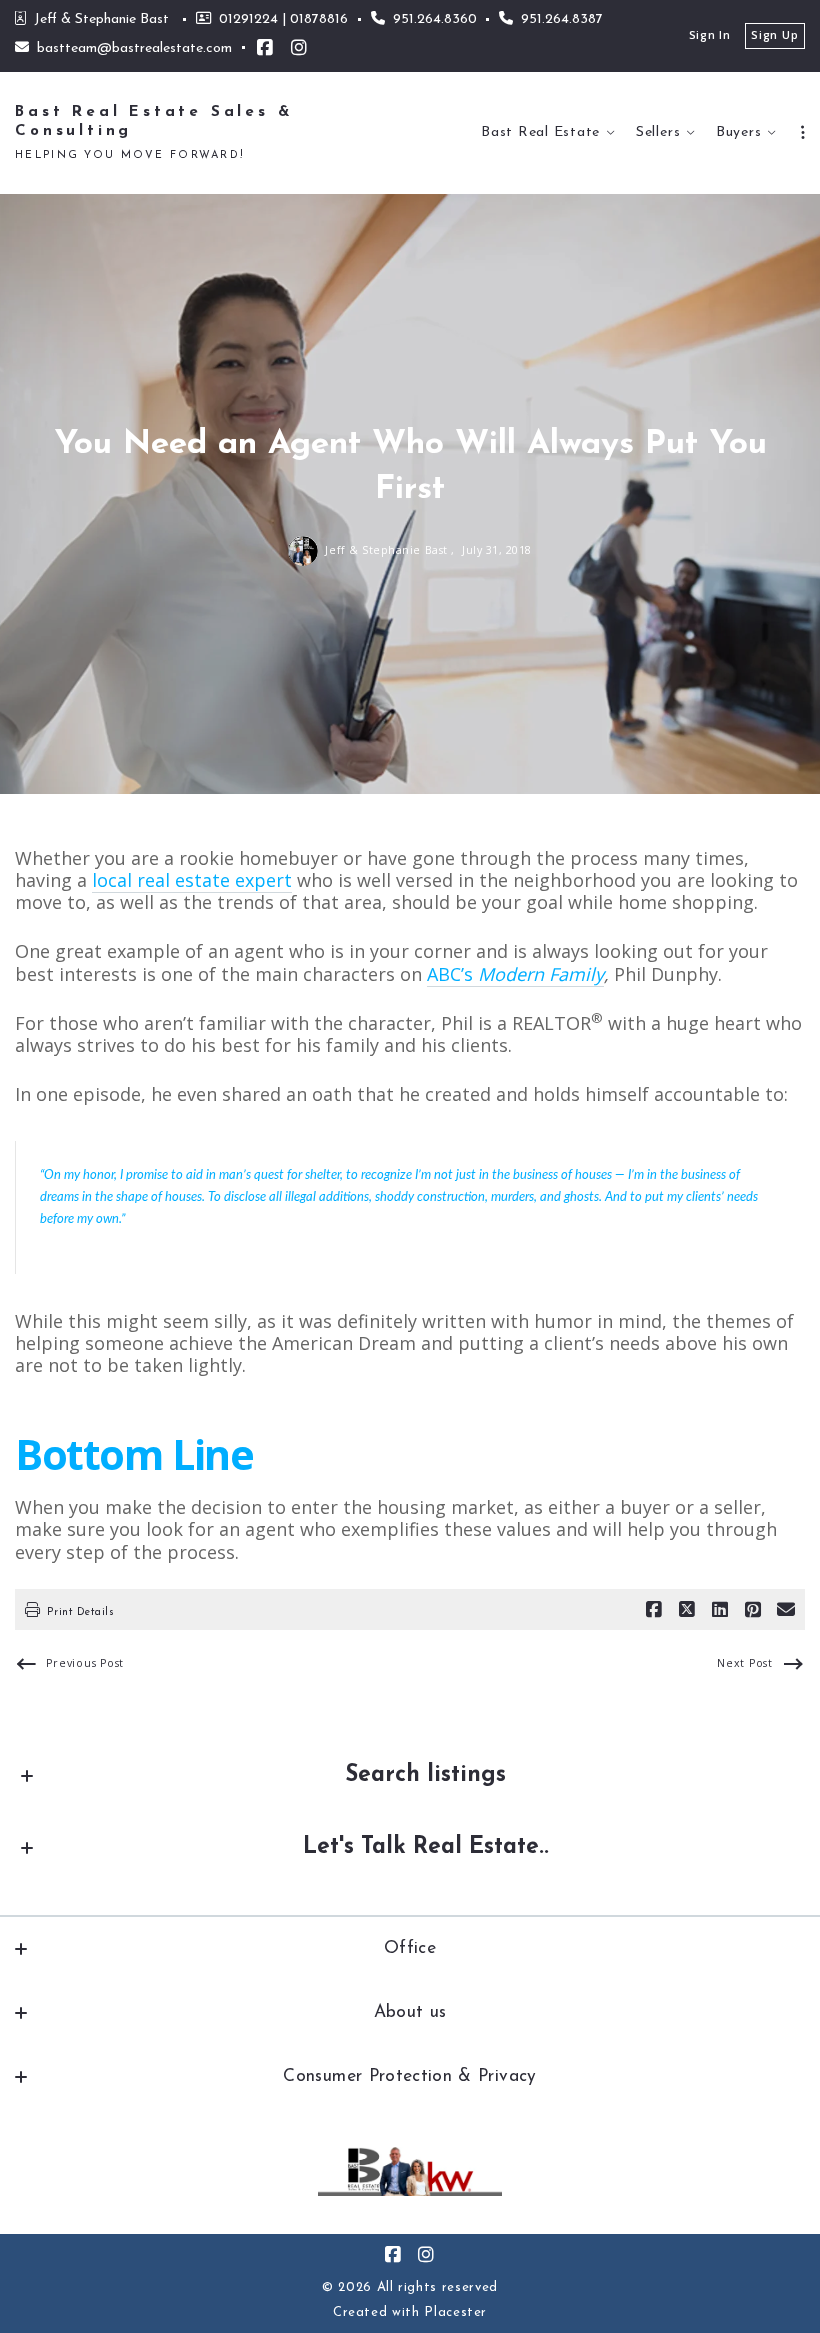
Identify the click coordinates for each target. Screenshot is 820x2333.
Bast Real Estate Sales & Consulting (158, 122)
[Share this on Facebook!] (654, 1610)
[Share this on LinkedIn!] (720, 1610)
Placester (455, 2312)
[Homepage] (410, 2172)
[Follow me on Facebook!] (265, 48)
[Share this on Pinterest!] (753, 1610)
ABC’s (515, 974)
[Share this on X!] (687, 1610)
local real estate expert (192, 880)
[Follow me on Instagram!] (299, 48)
